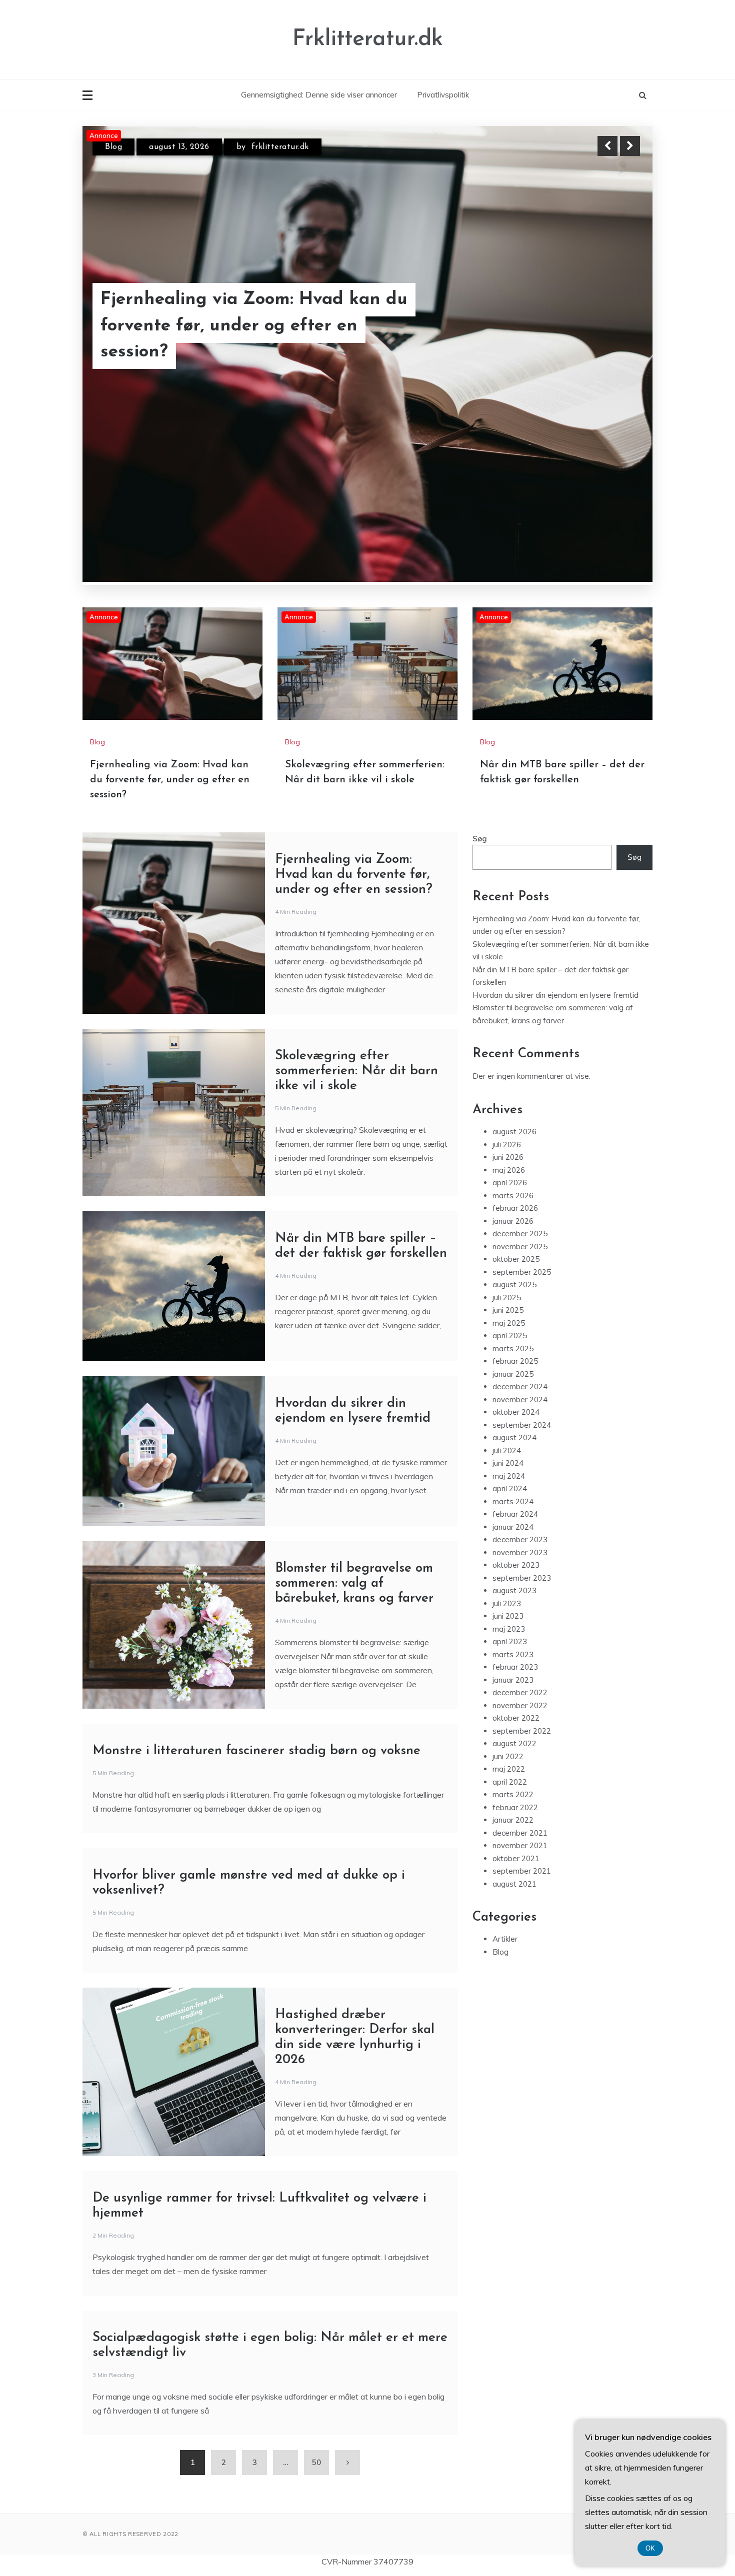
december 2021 (520, 1697)
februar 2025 (515, 1226)
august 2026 (514, 996)
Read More (612, 339)
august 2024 (514, 1302)
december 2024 (520, 1251)
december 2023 (520, 1404)
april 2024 (510, 1353)
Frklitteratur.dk (368, 39)
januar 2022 (513, 1684)
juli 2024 (507, 1315)
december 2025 (520, 1098)
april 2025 (510, 1200)
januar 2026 (513, 1086)
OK (650, 2548)
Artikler (505, 1803)
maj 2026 (509, 1035)
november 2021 (520, 1710)
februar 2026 (515, 1073)
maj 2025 (509, 1188)
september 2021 (522, 1735)
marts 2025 (513, 1213)
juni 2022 (508, 1621)
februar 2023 (515, 1531)
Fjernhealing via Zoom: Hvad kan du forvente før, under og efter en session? (170, 644)
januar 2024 (513, 1391)
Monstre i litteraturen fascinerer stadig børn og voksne (256, 1615)
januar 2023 (513, 1544)
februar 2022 (515, 1672)
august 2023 (514, 1455)
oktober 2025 (516, 1124)
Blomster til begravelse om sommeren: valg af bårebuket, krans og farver (354, 1448)
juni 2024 (508, 1327)
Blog (113, 147)
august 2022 (514, 1608)
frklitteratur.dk (281, 147)
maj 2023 (509, 1493)
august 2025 (514, 1149)
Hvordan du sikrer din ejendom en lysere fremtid (555, 860)
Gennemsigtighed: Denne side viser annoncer (319, 95)
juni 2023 (508, 1480)
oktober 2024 (516, 1277)
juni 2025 (508, 1175)
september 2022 (522, 1595)
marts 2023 (513, 1519)
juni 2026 (508, 1022)
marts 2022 (513, 1659)
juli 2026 (507, 1009)
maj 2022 (509, 1633)
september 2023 (522, 1442)
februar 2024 (515, 1378)
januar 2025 (513, 1239)
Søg (480, 703)
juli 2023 (507, 1468)
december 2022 (520, 1557)
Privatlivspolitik (443, 95)
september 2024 (522, 1289)
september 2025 (522, 1137)
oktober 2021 (516, 1723)
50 (316, 2327)
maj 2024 (509, 1340)
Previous (607, 146)
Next (630, 146)
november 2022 (520, 1570)
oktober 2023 (516, 1429)
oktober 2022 (516, 1582)
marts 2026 (513, 1060)
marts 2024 (513, 1366)
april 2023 (510, 1506)
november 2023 (520, 1417)
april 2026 (510, 1047)
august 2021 (514, 1748)
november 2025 (520, 1111)
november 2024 (520, 1264)
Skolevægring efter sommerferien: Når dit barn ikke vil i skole (261, 339)
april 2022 (510, 1646)
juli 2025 (507, 1162)
